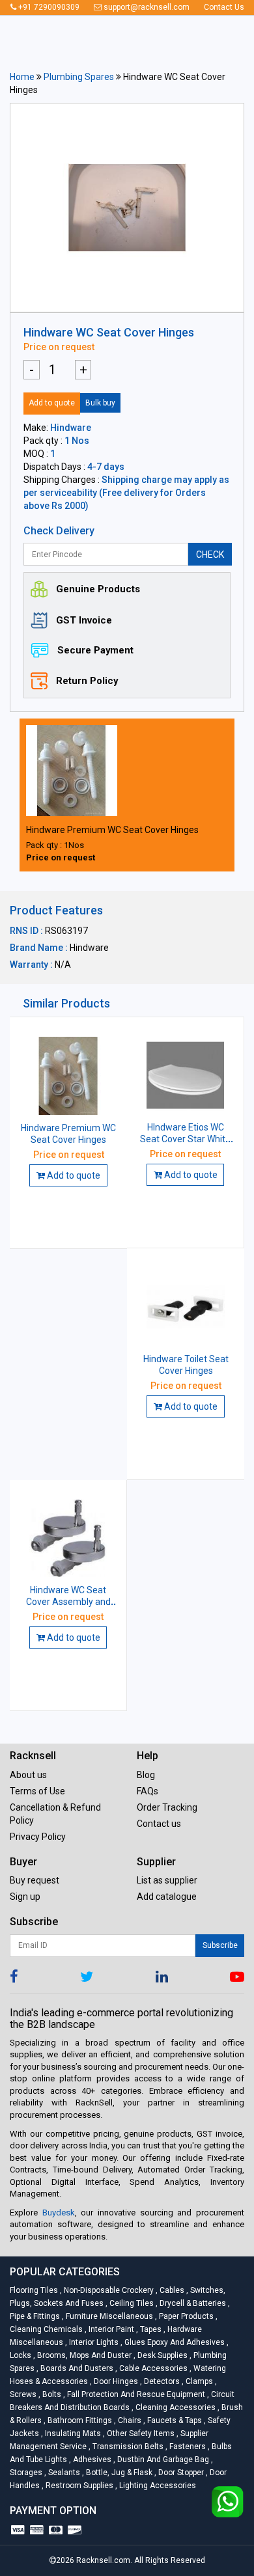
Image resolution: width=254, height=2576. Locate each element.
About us (28, 1775)
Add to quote (52, 403)
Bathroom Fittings (79, 2420)
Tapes (150, 2329)
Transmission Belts (127, 2446)
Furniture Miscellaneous (108, 2316)
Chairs (129, 2420)
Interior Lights (93, 2342)
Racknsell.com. (104, 2560)
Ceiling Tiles (131, 2303)
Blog (146, 1775)
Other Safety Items (140, 2433)
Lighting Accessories (156, 2486)
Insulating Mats (72, 2433)
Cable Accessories (152, 2368)
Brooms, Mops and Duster (83, 2355)
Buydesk (59, 2213)
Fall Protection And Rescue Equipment (135, 2394)
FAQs (148, 1791)
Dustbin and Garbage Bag (162, 2460)
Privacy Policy (38, 1837)
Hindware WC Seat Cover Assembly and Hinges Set (68, 1602)
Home (22, 77)
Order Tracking (167, 1807)
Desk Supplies (162, 2355)
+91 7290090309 (48, 7)
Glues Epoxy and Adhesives (174, 2342)
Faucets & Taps (174, 2420)
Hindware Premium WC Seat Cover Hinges (112, 830)
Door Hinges (115, 2381)
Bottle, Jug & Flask (118, 2473)
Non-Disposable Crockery (108, 2290)
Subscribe (220, 1945)
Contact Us (224, 7)
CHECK (210, 555)
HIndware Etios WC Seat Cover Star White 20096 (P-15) (185, 1139)
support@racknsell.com (146, 7)
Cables (171, 2290)
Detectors (161, 2381)
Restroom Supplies (78, 2486)
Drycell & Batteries (192, 2303)
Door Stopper (180, 2473)
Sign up (25, 1897)
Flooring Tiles (35, 2290)
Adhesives (91, 2460)
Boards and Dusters (76, 2368)
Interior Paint (110, 2329)
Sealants (63, 2473)
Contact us (159, 1824)
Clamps (198, 2381)
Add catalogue (167, 1897)
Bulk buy (100, 403)
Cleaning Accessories (175, 2407)
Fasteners (187, 2446)
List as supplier (167, 1880)
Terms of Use (37, 1791)
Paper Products (185, 2316)
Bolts (51, 2394)
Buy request (35, 1880)
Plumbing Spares (79, 77)
